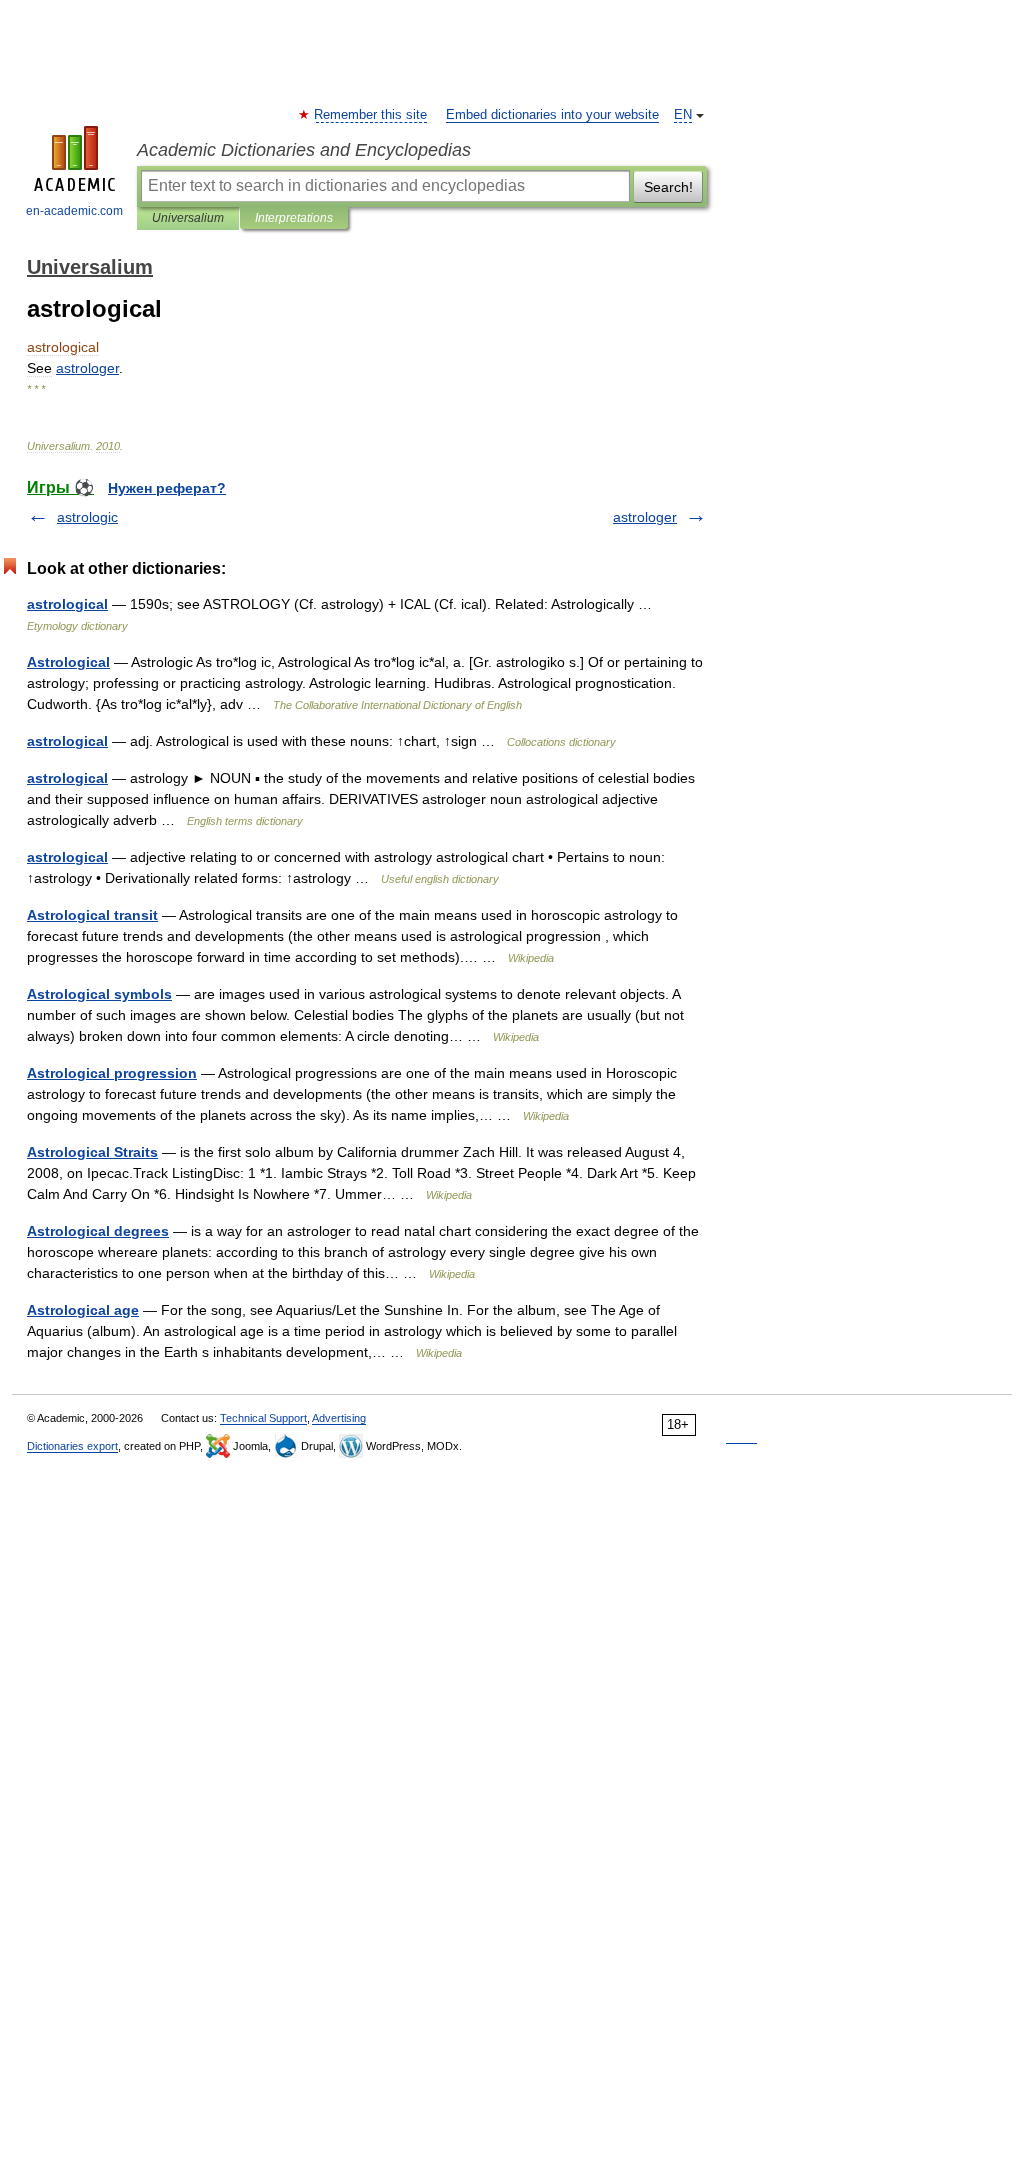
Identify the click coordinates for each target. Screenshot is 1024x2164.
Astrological (68, 662)
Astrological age (83, 1310)
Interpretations (294, 218)
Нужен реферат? (167, 488)
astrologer (645, 517)
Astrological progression (112, 1073)
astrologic (87, 517)
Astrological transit (92, 915)
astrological (67, 604)
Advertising (339, 1418)
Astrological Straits (92, 1152)
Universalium (188, 218)
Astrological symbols (99, 994)
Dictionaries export (72, 1446)
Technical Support (263, 1418)
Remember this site (371, 115)
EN (683, 115)
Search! (668, 187)
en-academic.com (74, 211)
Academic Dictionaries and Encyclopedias (304, 150)
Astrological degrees (98, 1231)
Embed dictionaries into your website (552, 115)
